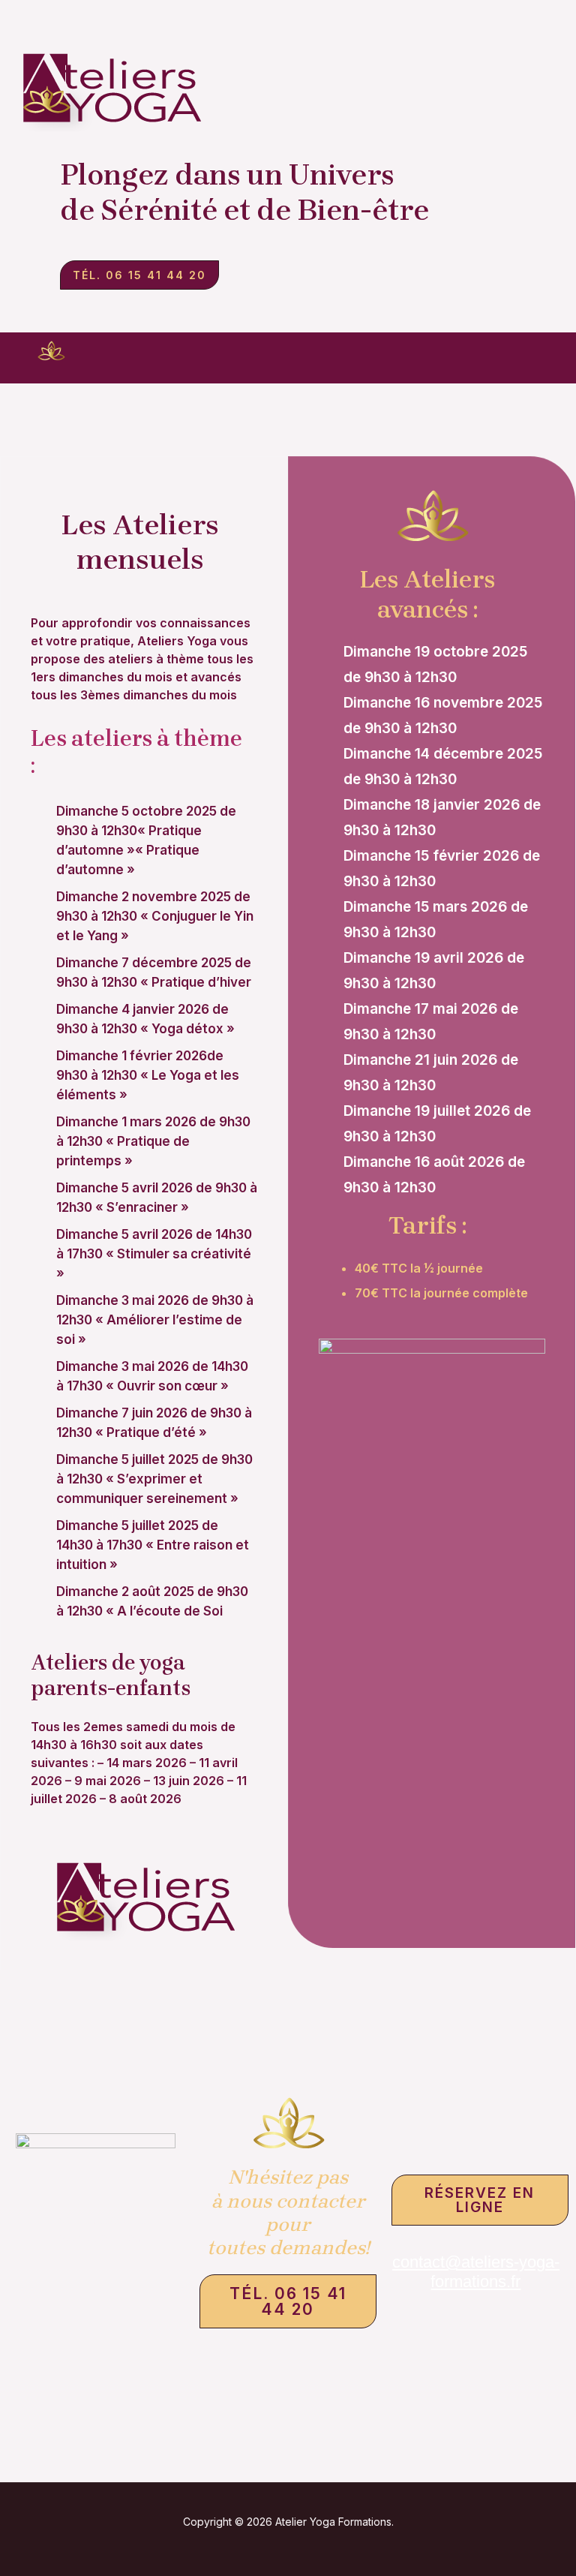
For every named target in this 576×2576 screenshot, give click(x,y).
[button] (338, 362)
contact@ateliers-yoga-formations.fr (476, 2272)
